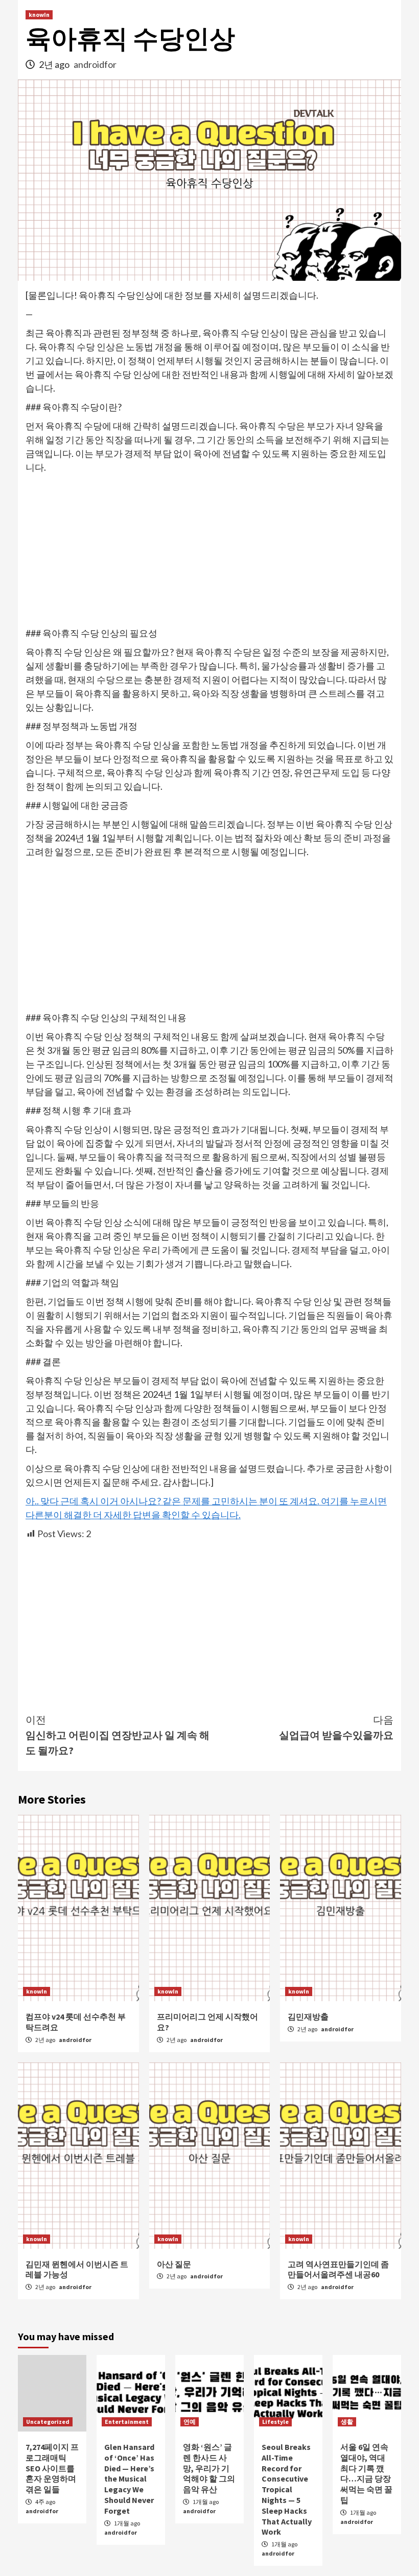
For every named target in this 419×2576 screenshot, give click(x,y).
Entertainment (127, 2422)
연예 (190, 2422)
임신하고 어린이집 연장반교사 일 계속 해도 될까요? (118, 1735)
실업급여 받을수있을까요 (336, 1727)
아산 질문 (174, 2264)
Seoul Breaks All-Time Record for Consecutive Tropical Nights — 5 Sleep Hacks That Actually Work (287, 2489)
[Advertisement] (209, 551)
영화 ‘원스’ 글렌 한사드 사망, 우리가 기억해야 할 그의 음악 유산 (209, 2468)
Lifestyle (275, 2422)
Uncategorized (48, 2422)
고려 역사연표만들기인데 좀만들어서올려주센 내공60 (338, 2269)
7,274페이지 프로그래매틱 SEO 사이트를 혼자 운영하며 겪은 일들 (52, 2468)
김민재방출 (308, 2016)
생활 (347, 2422)
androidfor (95, 64)
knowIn (39, 15)
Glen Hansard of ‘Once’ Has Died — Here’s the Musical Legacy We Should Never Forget (129, 2479)
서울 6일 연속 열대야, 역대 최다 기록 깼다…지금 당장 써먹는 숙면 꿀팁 (366, 2473)
